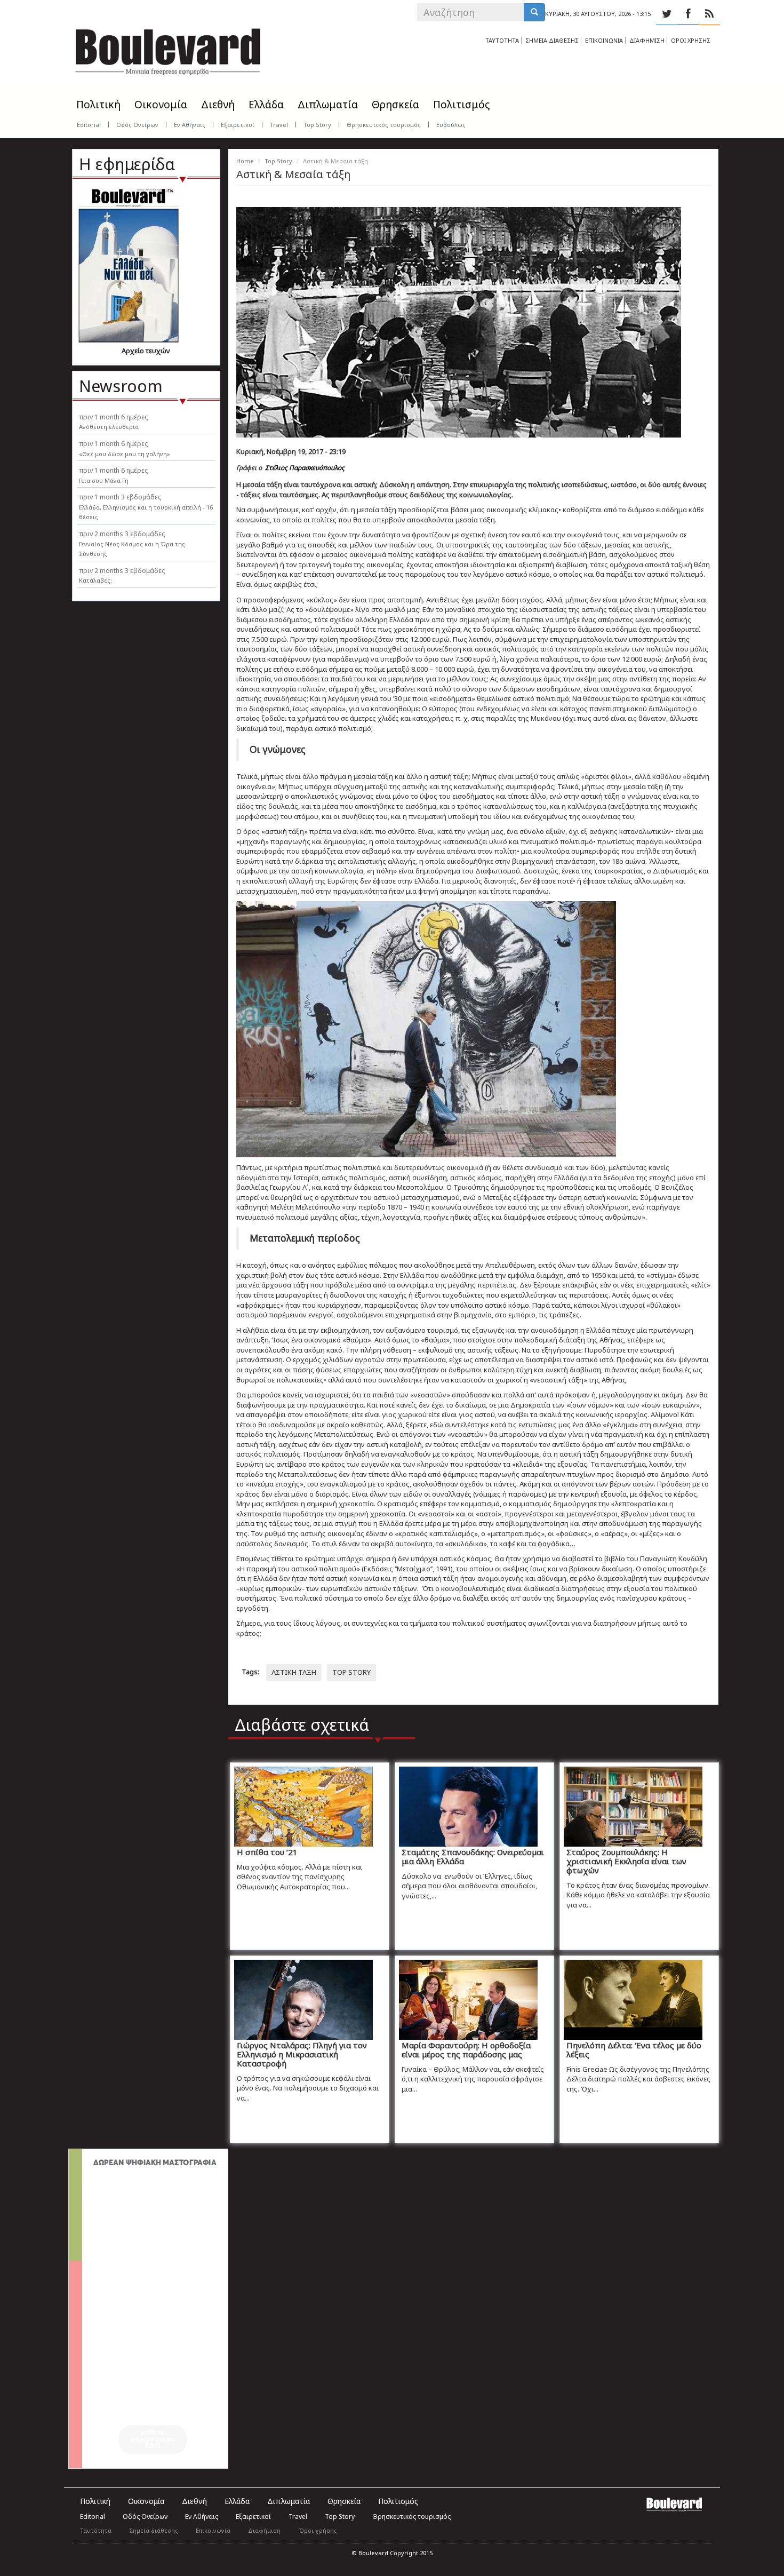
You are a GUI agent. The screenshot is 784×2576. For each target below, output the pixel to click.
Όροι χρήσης (318, 2530)
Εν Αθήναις (190, 125)
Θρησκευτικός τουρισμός (384, 125)
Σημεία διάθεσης (154, 2530)
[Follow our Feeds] (709, 14)
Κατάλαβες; (95, 580)
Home (245, 161)
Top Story (317, 125)
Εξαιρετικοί (238, 125)
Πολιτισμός (461, 105)
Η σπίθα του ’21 (267, 1852)
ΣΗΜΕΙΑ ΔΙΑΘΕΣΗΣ (552, 40)
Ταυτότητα (96, 2530)
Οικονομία (161, 105)
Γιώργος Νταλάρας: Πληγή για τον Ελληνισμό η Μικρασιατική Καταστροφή (302, 2054)
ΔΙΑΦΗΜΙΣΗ (647, 40)
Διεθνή (218, 105)
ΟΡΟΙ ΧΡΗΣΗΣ (691, 40)
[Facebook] (688, 14)
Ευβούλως (451, 125)
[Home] (168, 48)
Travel (279, 125)
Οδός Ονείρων (137, 125)
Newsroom (121, 386)
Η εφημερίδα (127, 164)
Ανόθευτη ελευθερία (109, 427)
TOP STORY (351, 1672)
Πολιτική (98, 105)
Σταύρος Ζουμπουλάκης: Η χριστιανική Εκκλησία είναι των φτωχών (626, 1861)
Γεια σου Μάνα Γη (104, 480)
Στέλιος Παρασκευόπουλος (305, 468)
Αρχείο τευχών (146, 351)
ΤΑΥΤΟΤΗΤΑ (502, 40)
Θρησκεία (395, 105)
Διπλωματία (328, 105)
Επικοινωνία (213, 2530)
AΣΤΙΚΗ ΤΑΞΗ (294, 1672)
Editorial (89, 125)
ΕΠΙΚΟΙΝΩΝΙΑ (604, 40)
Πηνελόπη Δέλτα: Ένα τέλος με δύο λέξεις (634, 2050)
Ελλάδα (266, 105)
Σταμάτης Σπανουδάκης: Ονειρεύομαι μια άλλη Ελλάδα (473, 1857)
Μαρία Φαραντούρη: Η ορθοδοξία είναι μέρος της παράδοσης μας (466, 2050)
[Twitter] (667, 14)
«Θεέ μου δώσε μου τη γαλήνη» (125, 454)
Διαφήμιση (264, 2530)
